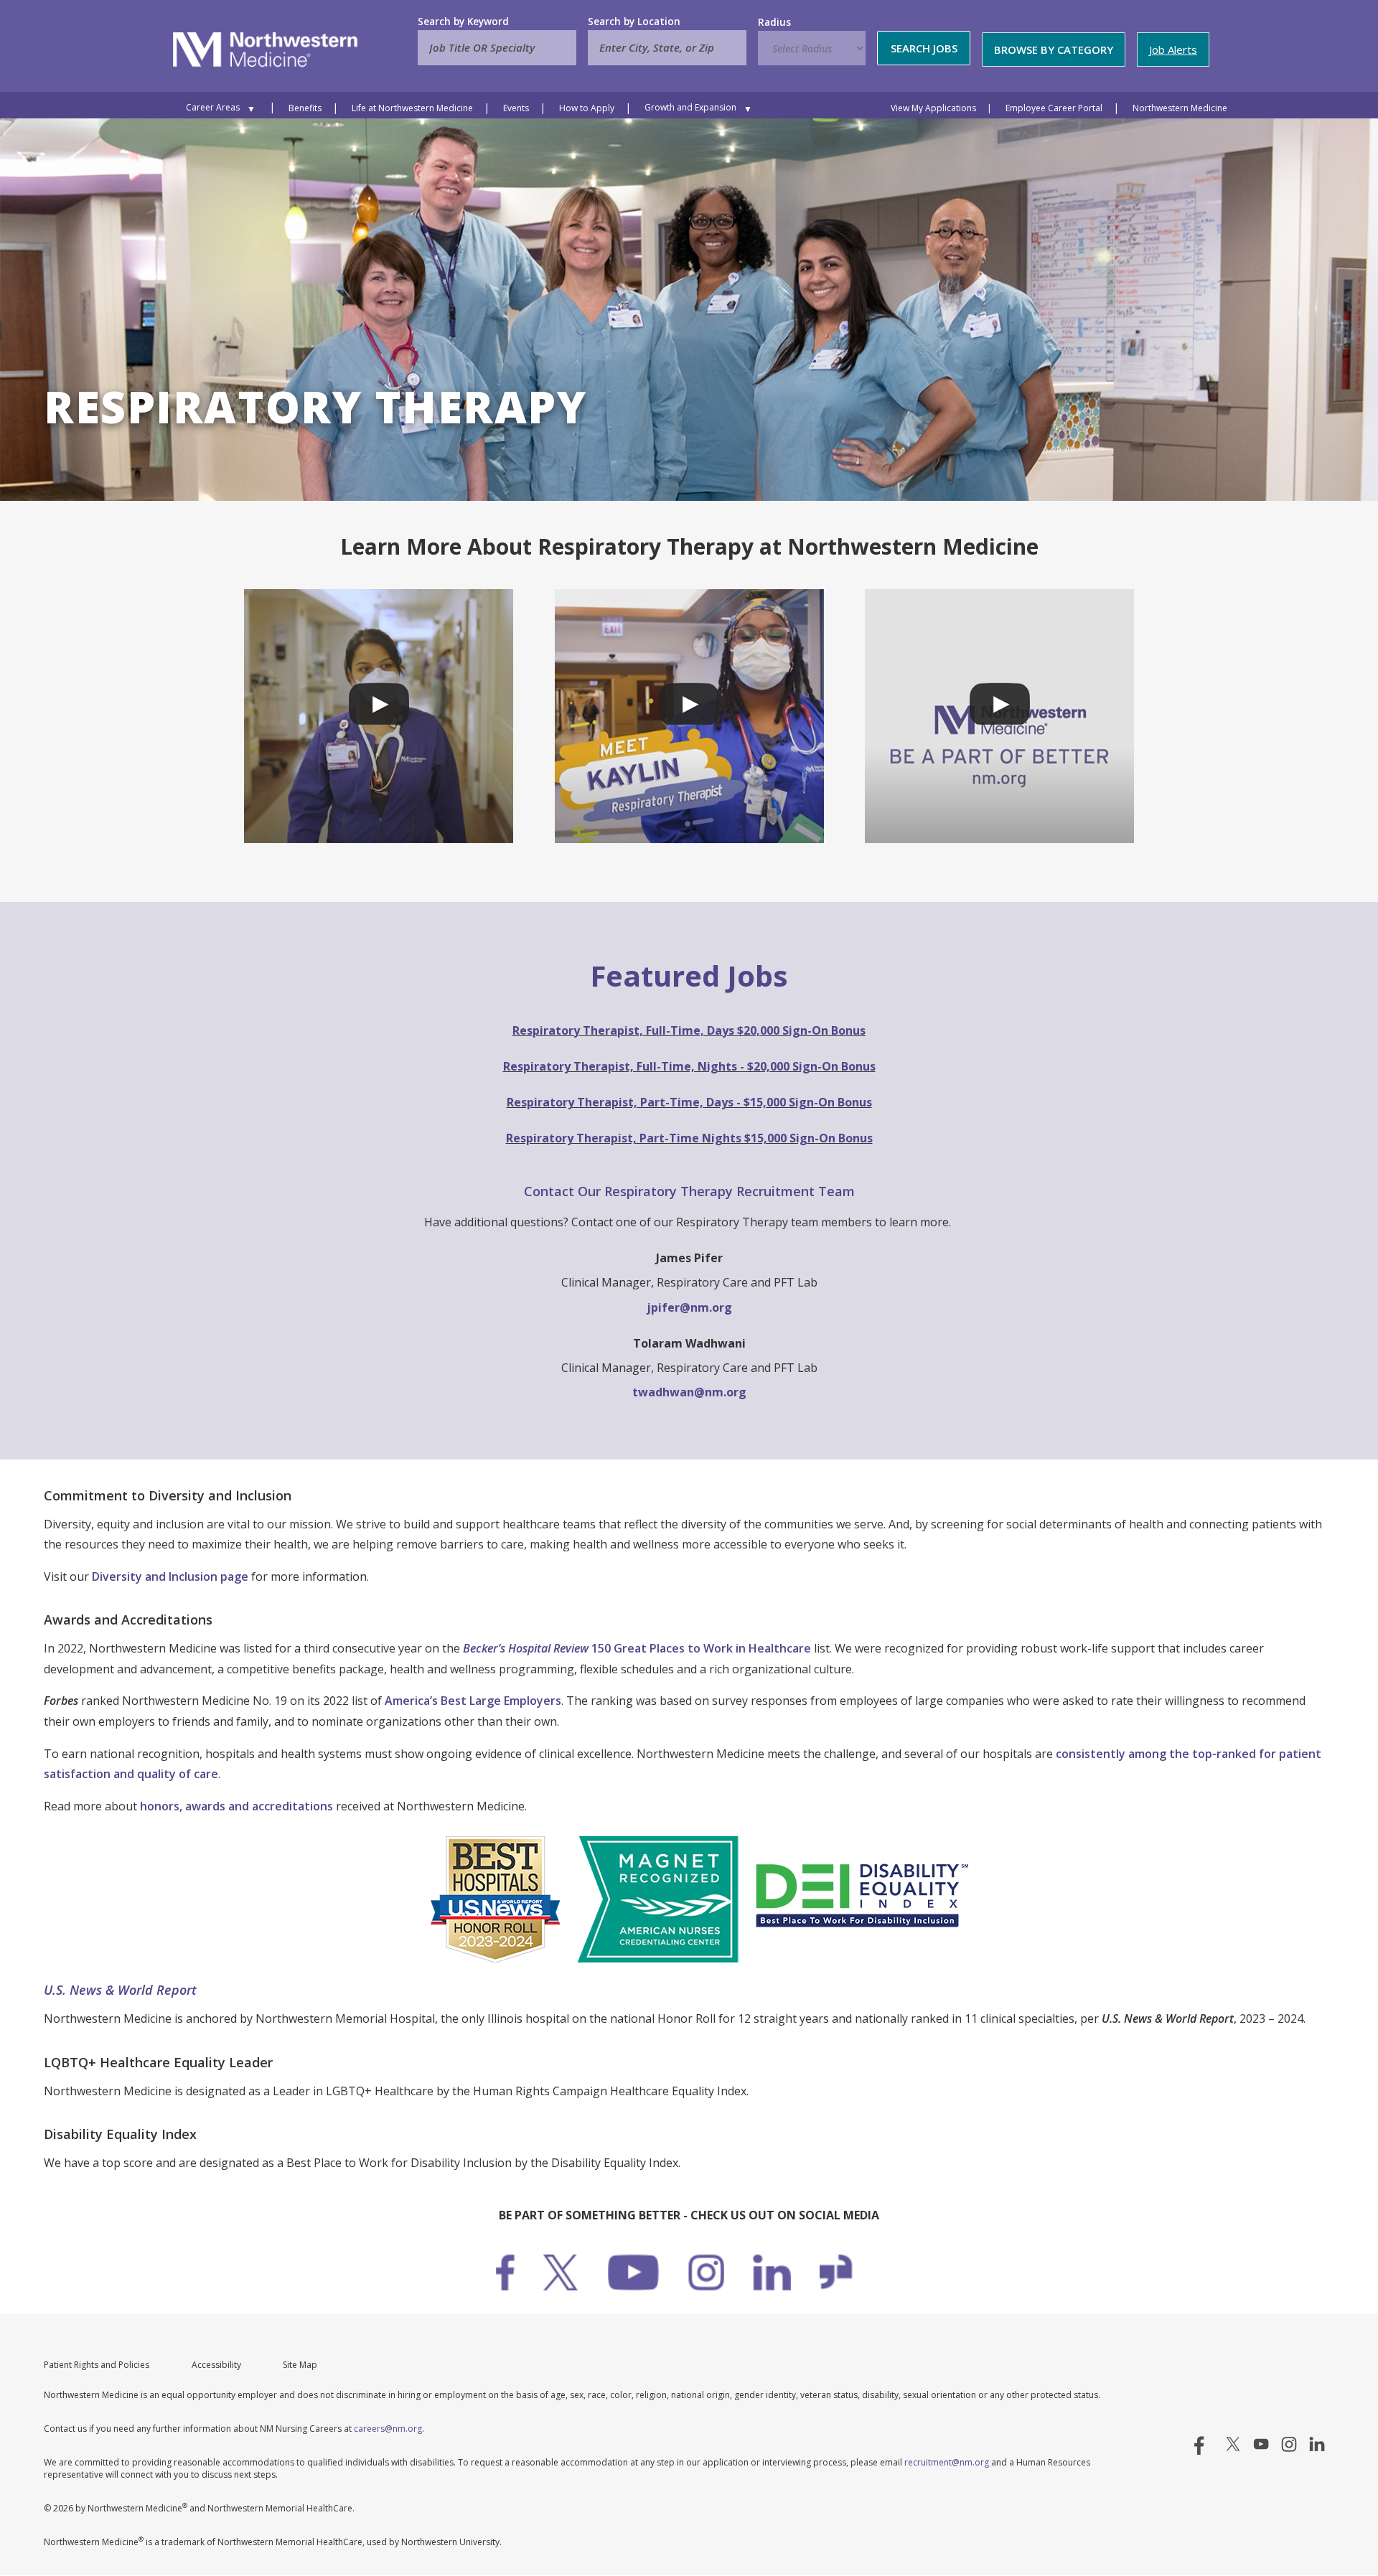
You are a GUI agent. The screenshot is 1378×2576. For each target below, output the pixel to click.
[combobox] (667, 48)
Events (516, 108)
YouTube (1261, 2444)
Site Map (300, 2365)
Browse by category (1054, 50)
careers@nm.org (388, 2429)
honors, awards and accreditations (236, 1806)
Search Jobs (924, 48)
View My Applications (933, 108)
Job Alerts (1173, 50)
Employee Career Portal (1054, 108)
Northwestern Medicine (1180, 108)
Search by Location (634, 22)
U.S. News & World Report (120, 1990)
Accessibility (216, 2365)
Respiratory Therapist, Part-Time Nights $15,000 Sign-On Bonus (689, 1138)
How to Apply (587, 108)
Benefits (305, 108)
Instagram (1289, 2444)
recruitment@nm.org (947, 2462)
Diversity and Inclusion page (170, 1576)
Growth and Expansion (690, 107)
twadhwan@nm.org (689, 1392)
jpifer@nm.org (689, 1307)
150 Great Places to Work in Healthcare (637, 1648)
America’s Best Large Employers (473, 1701)
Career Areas (213, 107)
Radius (774, 22)
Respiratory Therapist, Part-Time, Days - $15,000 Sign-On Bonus (689, 1102)
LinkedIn (1317, 2444)
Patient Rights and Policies (97, 2365)
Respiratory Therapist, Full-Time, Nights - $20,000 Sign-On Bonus (689, 1066)
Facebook (1205, 2444)
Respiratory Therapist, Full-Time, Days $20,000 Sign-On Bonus (689, 1030)
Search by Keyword (463, 22)
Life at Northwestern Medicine (412, 108)
